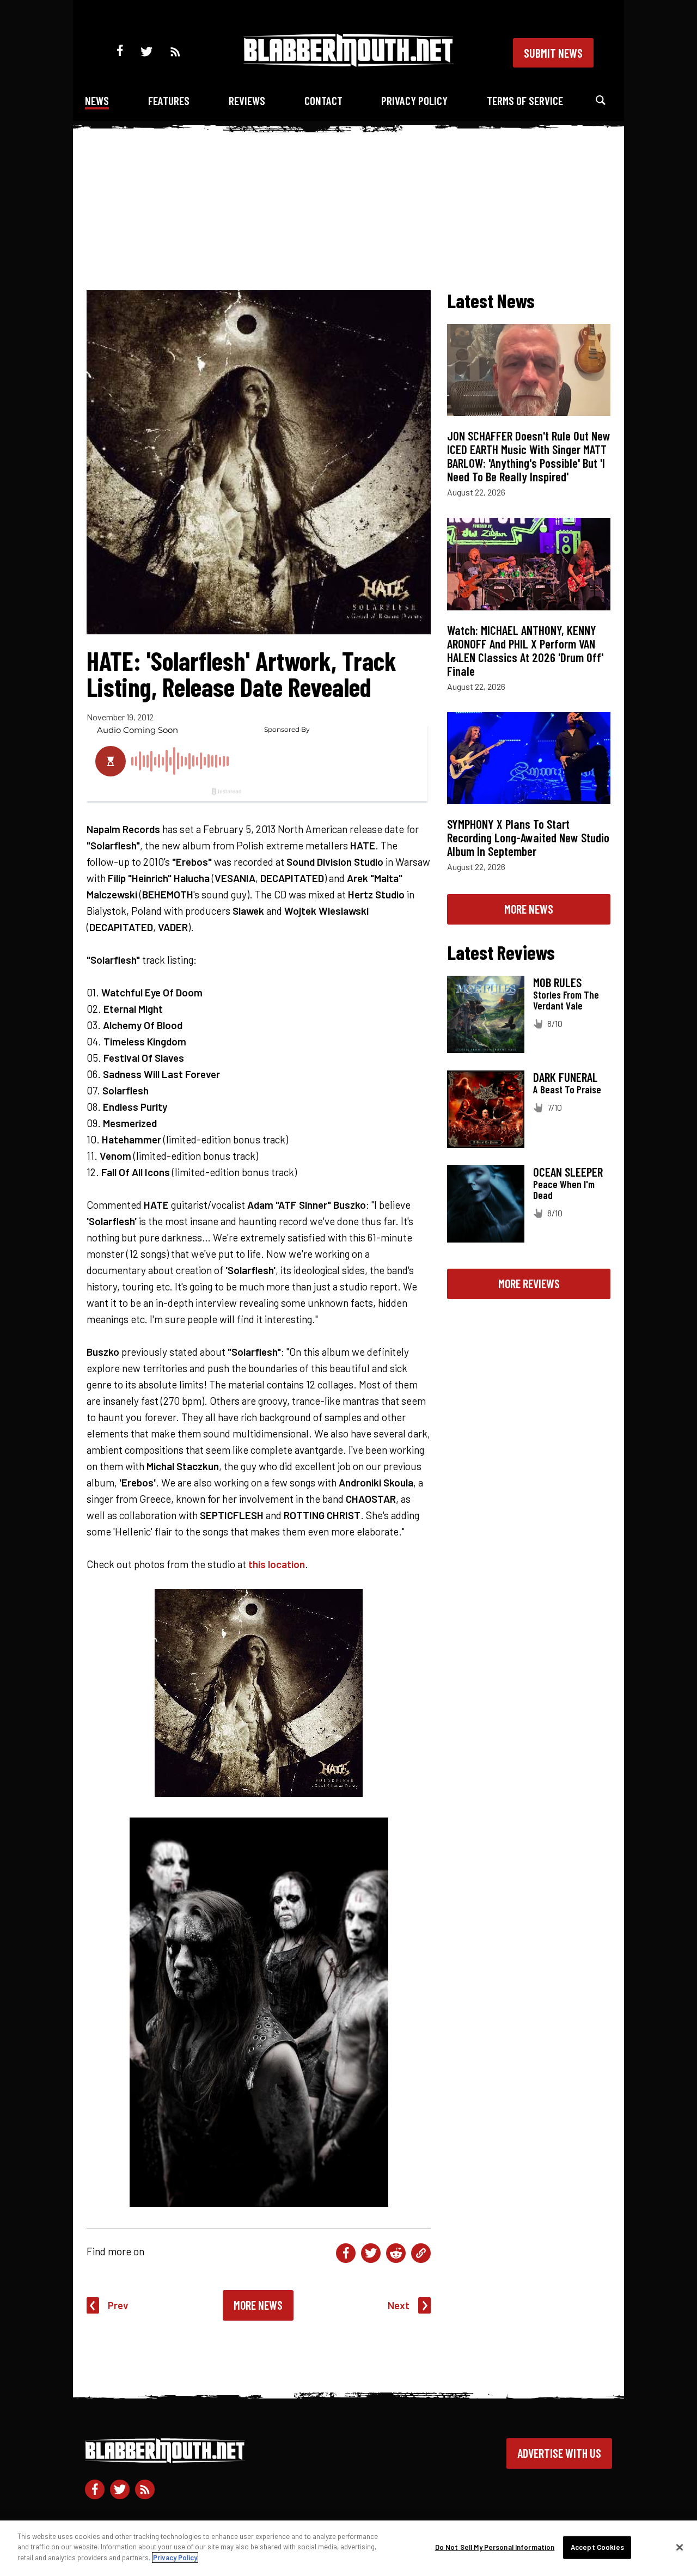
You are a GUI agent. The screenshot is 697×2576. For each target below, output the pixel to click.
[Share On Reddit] (396, 2253)
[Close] (680, 2548)
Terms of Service (525, 100)
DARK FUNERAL (565, 1077)
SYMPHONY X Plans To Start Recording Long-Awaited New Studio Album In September (528, 837)
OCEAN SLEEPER (568, 1172)
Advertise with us (559, 2453)
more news (529, 909)
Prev (118, 2305)
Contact (323, 100)
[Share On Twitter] (371, 2253)
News (97, 100)
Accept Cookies (597, 2547)
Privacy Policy (414, 100)
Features (169, 100)
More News (258, 2305)
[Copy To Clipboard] (421, 2253)
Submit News (553, 53)
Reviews (247, 100)
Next (399, 2305)
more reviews (529, 1283)
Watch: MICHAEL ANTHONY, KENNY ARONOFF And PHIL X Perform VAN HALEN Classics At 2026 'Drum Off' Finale (525, 650)
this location (277, 1564)
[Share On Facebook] (346, 2253)
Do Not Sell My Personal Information (495, 2547)
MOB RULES (557, 982)
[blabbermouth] (348, 63)
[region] (348, 2548)
